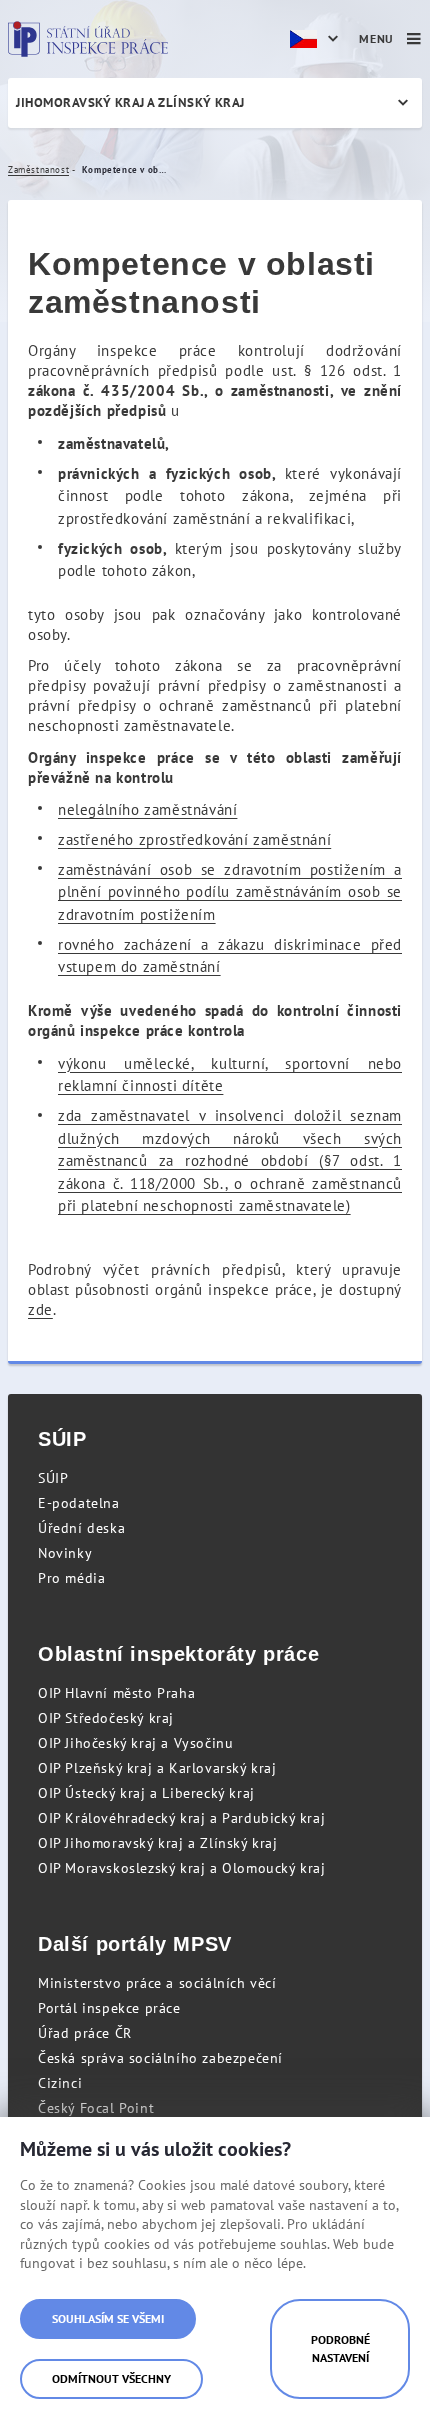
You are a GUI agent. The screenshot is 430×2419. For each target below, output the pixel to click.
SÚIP (53, 1478)
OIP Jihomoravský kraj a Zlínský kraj (158, 1843)
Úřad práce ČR (85, 2033)
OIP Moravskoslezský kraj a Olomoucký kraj (182, 1868)
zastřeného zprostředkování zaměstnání (194, 839)
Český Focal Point (96, 2108)
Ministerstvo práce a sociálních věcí (157, 1983)
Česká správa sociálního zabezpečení (160, 2058)
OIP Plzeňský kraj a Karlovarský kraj (157, 1768)
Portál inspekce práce (109, 2008)
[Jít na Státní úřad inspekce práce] (88, 39)
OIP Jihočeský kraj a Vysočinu (135, 1743)
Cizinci (60, 2083)
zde (40, 1309)
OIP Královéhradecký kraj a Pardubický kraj (181, 1818)
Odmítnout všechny (111, 2378)
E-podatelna (79, 1503)
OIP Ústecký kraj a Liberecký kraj (146, 1793)
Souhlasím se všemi (108, 2318)
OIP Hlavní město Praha (116, 1693)
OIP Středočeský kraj (106, 1718)
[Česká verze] (317, 39)
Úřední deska (81, 1528)
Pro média (71, 1578)
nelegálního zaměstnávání (147, 809)
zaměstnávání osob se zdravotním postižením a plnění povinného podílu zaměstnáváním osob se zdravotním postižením (230, 892)
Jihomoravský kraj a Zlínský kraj (130, 102)
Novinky (65, 1553)
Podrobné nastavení (340, 2348)
